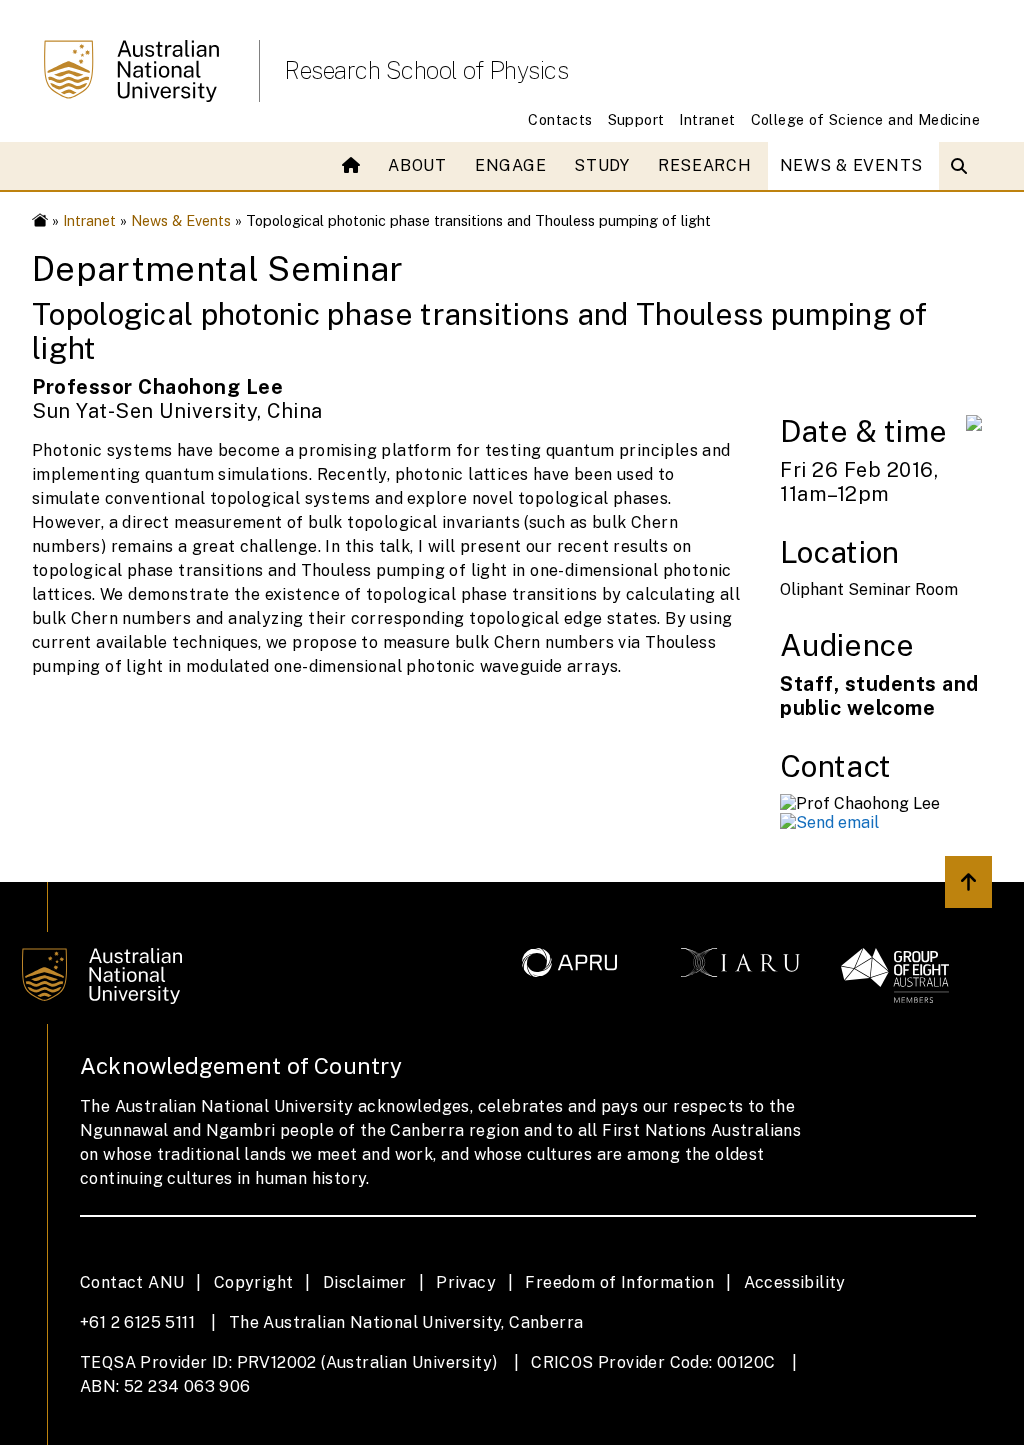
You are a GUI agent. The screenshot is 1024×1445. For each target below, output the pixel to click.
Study (602, 165)
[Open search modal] (963, 166)
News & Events (851, 165)
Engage (510, 165)
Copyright (254, 1282)
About (417, 165)
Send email (837, 822)
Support (636, 119)
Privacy (466, 1282)
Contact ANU (132, 1282)
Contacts (560, 119)
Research (705, 165)
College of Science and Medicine (865, 119)
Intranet (707, 119)
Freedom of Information (619, 1282)
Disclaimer (365, 1282)
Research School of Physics (426, 70)
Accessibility (795, 1282)
